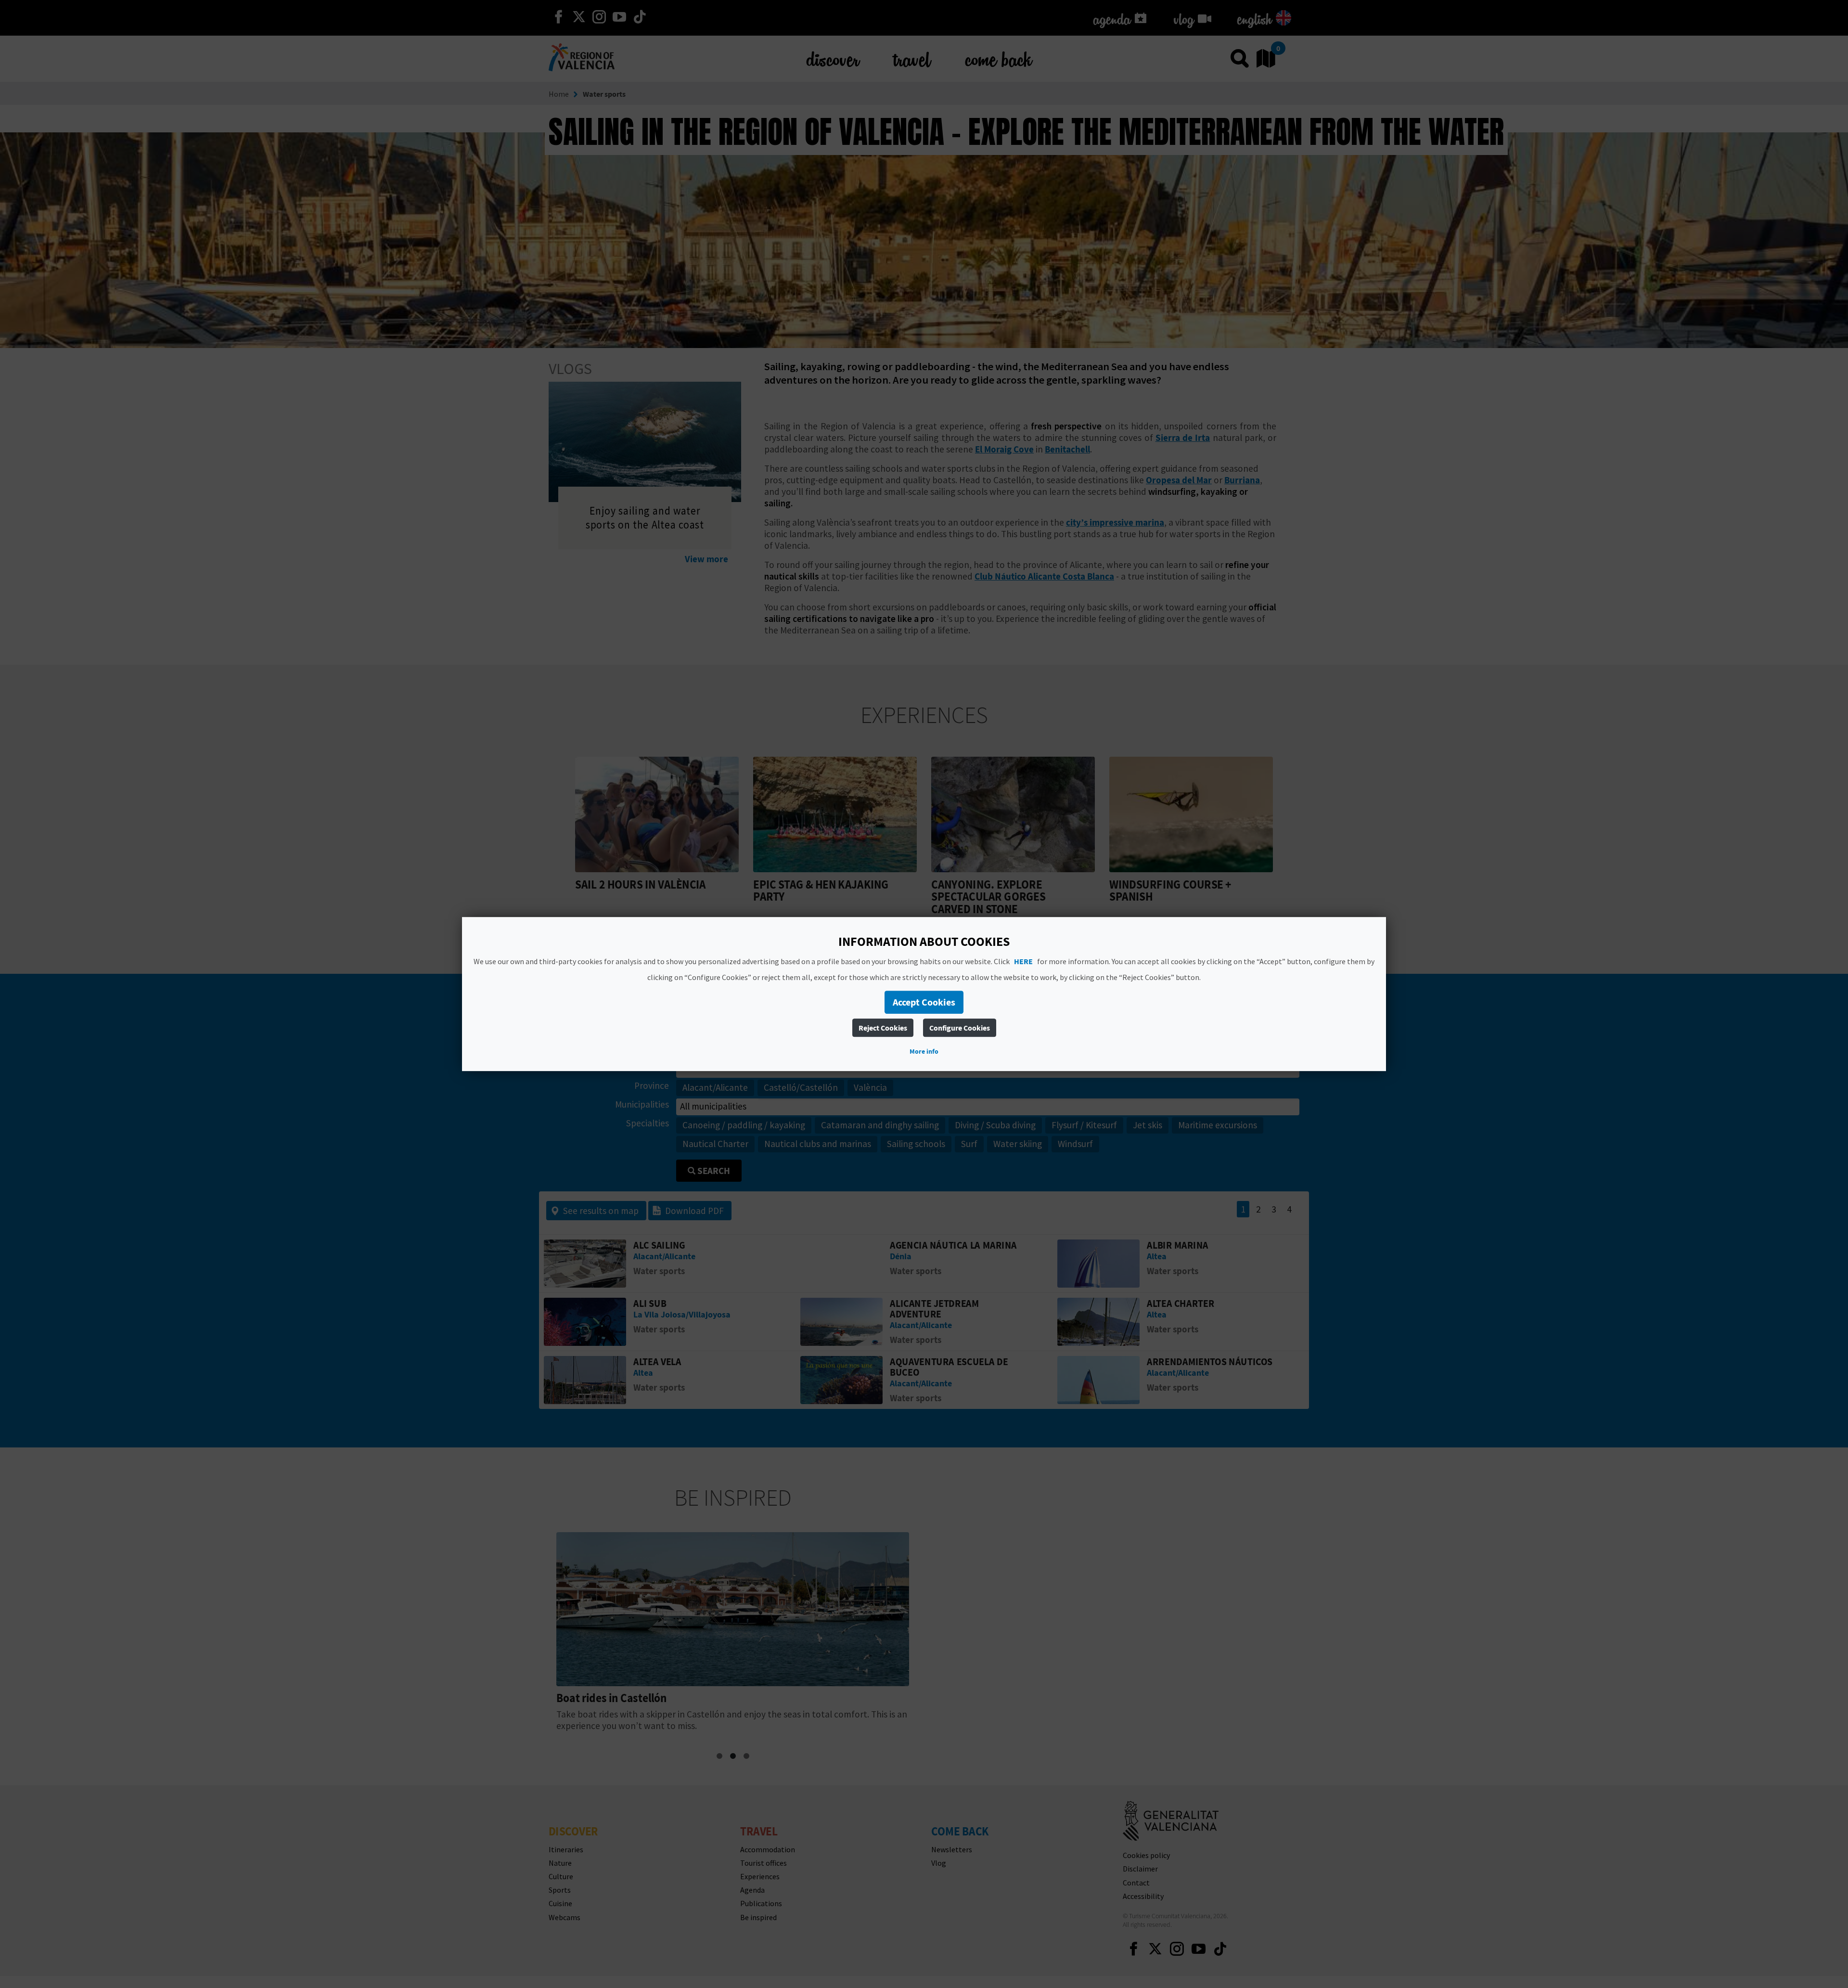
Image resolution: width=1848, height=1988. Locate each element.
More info (924, 1051)
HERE (1023, 961)
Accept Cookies (924, 1002)
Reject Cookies (883, 1028)
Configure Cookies (960, 1028)
